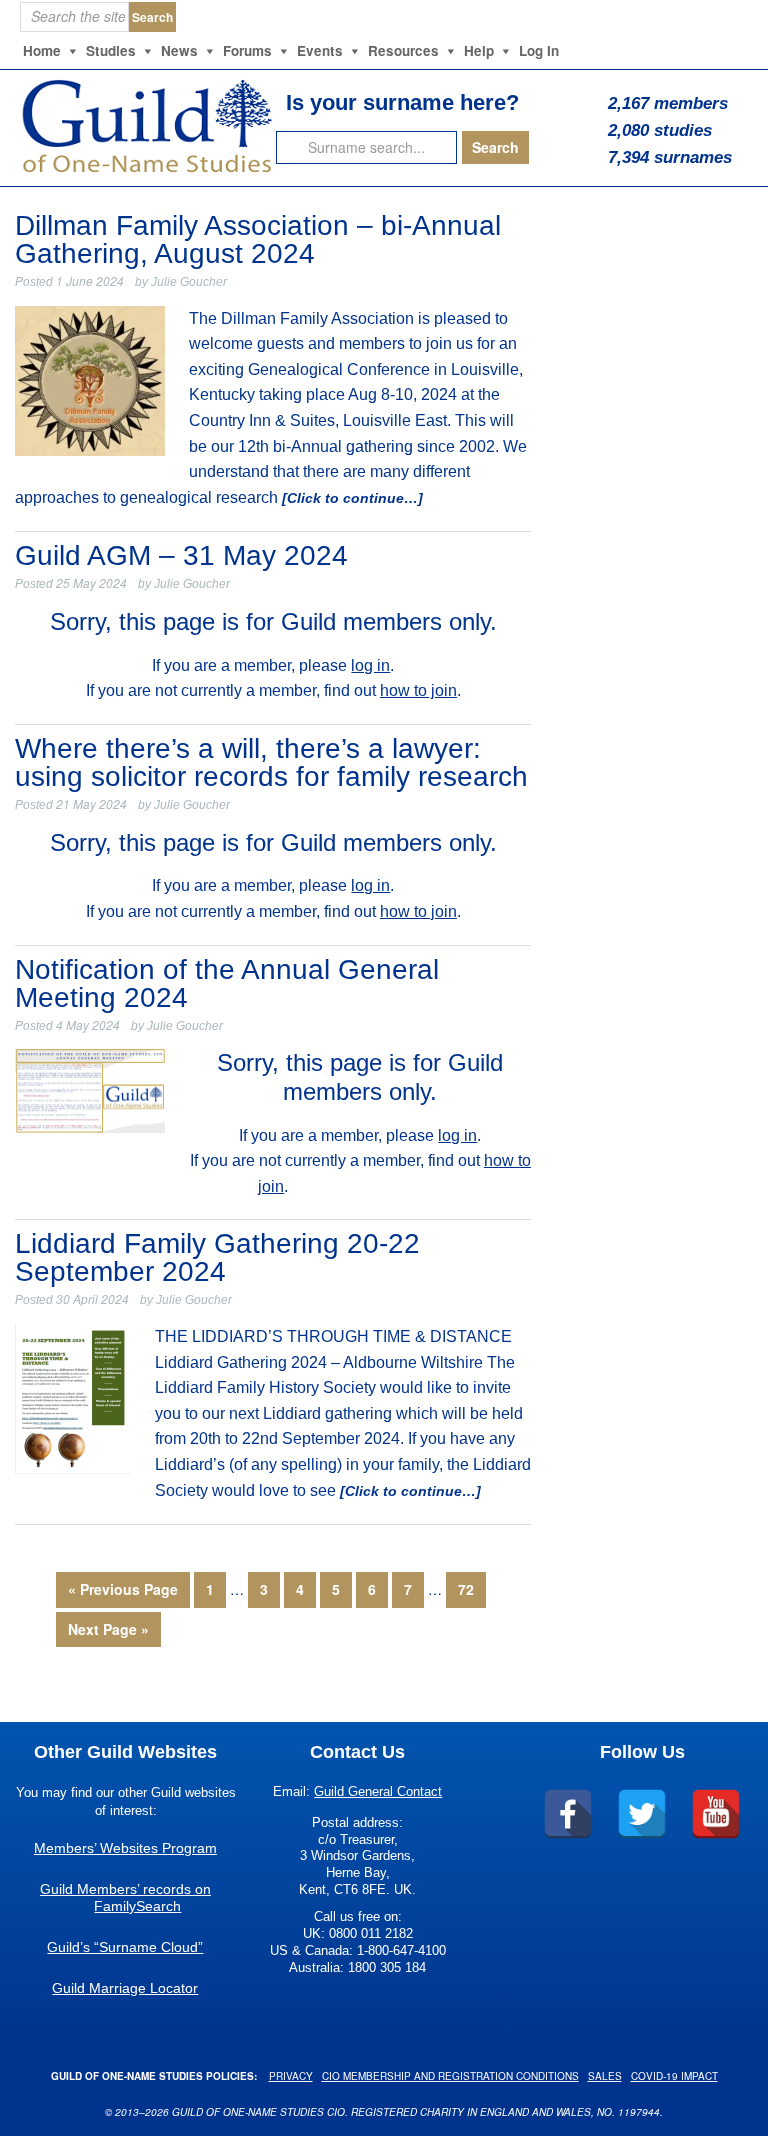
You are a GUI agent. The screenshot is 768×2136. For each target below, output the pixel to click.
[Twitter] (642, 1814)
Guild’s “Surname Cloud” (125, 1947)
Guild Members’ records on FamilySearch (125, 1897)
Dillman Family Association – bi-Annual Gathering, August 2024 (258, 239)
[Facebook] (568, 1814)
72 (466, 1589)
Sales (605, 2076)
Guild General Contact (378, 1791)
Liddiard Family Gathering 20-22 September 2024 (217, 1257)
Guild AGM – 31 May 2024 (181, 555)
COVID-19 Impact (674, 2076)
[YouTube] (716, 1814)
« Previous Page (123, 1589)
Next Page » (108, 1629)
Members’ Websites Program (125, 1848)
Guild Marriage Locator (125, 1988)
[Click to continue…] (350, 498)
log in (370, 665)
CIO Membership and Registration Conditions (450, 2076)
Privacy (291, 2076)
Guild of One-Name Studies (144, 125)
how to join (418, 690)
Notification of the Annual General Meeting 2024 (227, 983)
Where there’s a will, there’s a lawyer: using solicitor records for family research (271, 762)
